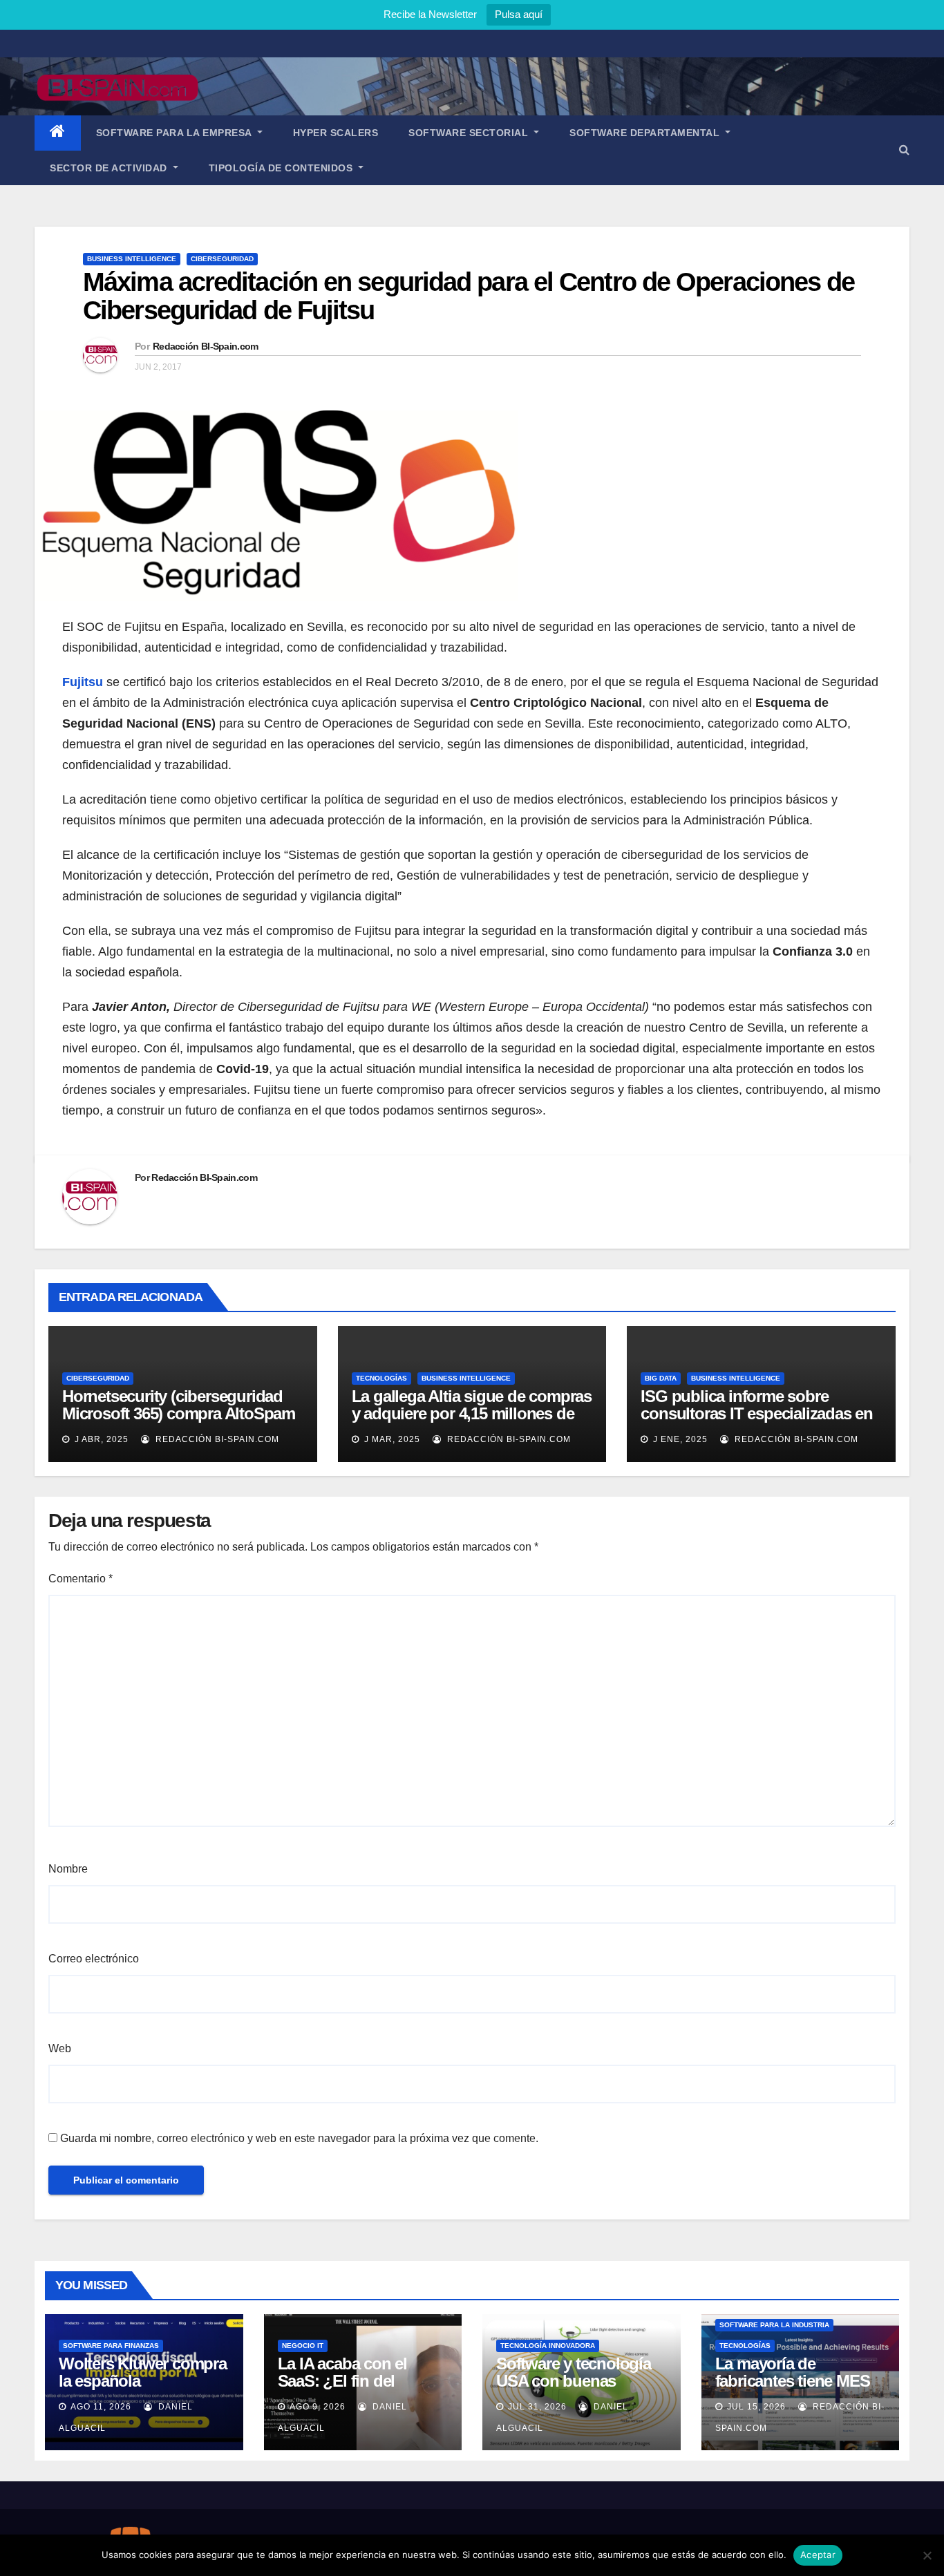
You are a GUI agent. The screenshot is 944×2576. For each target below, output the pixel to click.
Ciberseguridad (222, 259)
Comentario (81, 1579)
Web (60, 2048)
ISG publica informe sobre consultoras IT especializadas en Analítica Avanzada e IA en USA (757, 1413)
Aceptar (818, 2555)
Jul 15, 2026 (756, 2407)
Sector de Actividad (110, 168)
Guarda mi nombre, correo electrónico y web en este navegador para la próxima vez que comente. (299, 2138)
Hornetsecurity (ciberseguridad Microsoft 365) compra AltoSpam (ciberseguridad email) (179, 1413)
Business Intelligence (132, 259)
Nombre (68, 1869)
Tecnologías (381, 1378)
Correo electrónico (94, 1959)
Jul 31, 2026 (537, 2407)
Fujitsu (83, 682)
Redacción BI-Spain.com (206, 346)
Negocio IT (303, 2346)
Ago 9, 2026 (318, 2407)
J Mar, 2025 (391, 1439)
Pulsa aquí (519, 14)
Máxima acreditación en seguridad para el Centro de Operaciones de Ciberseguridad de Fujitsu (469, 296)
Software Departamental (646, 133)
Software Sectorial (470, 133)
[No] (927, 2555)
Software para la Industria (774, 2325)
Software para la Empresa (176, 133)
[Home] (58, 133)
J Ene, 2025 (679, 1439)
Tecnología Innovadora (548, 2346)
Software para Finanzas (111, 2346)
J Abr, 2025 (100, 1439)
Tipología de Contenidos (282, 168)
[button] (904, 150)
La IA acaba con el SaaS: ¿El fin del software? (342, 2381)
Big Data (661, 1378)
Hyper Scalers (336, 133)
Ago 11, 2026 (101, 2407)
